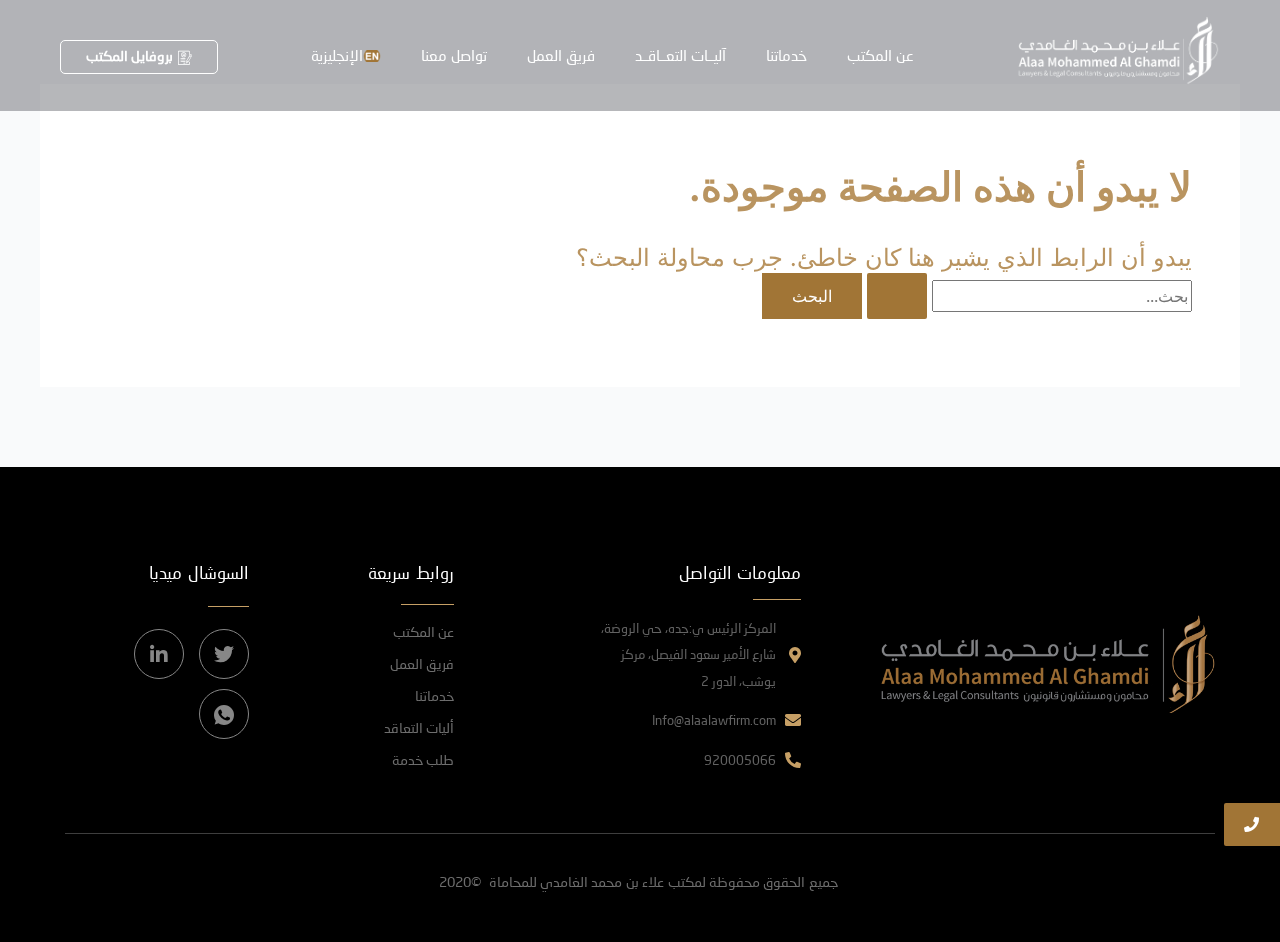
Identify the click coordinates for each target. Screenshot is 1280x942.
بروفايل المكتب (129, 55)
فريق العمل (561, 55)
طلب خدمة (423, 759)
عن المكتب (880, 55)
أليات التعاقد (419, 727)
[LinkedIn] (159, 654)
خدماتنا (786, 55)
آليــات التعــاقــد (680, 55)
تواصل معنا (454, 55)
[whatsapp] (224, 714)
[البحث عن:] (1027, 296)
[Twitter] (224, 654)
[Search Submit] (897, 296)
